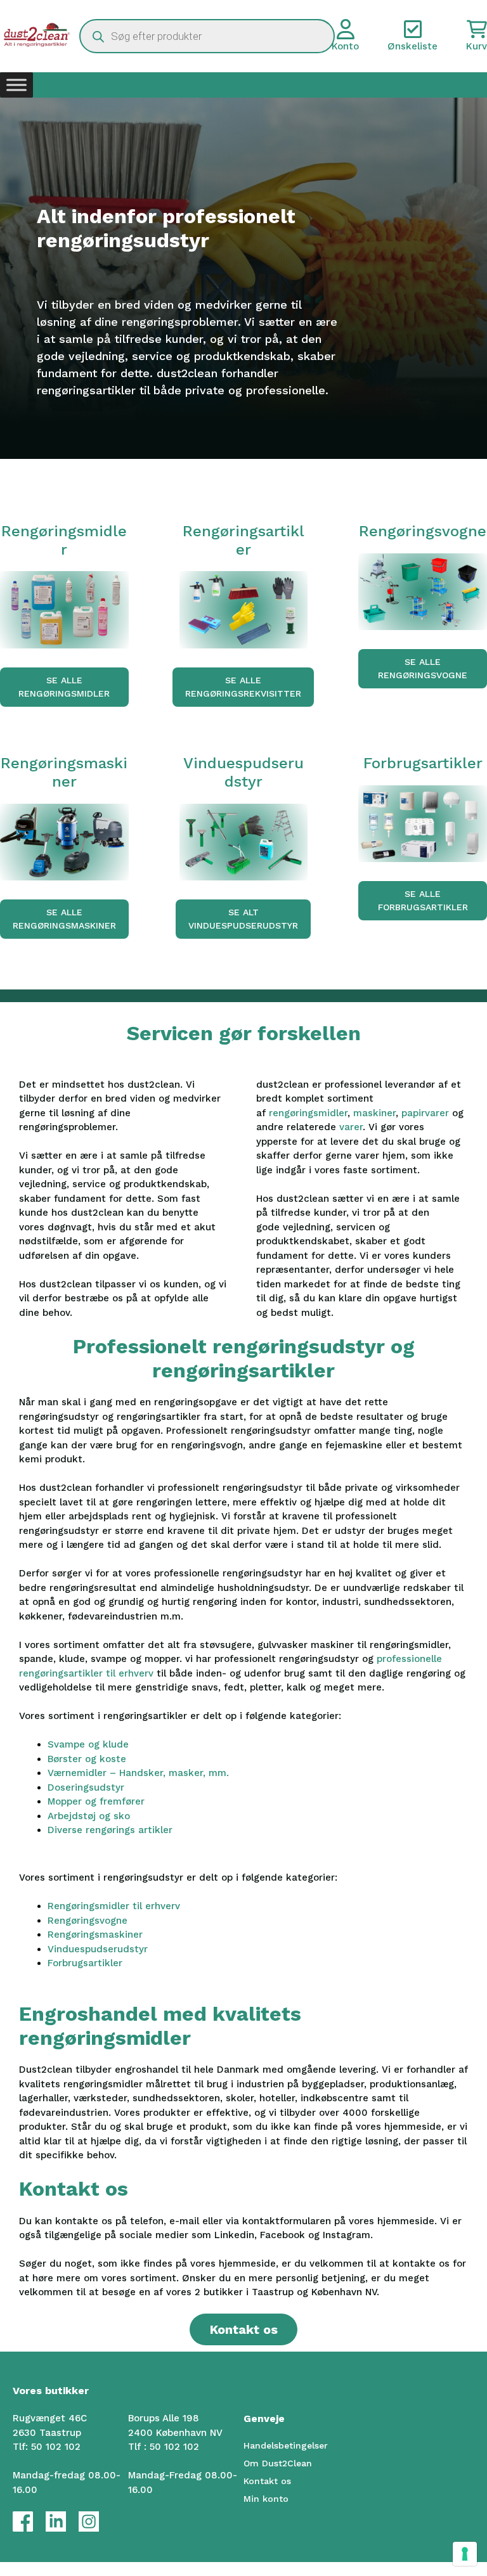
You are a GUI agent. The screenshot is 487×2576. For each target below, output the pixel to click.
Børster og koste (87, 1759)
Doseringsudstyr (86, 1787)
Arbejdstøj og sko (89, 1816)
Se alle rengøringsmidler (64, 687)
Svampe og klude (88, 1744)
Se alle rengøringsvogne (423, 668)
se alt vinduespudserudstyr (243, 919)
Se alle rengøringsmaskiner (64, 919)
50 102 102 (56, 2447)
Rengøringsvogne (88, 1921)
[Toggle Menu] (16, 85)
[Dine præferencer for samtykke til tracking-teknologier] (465, 2554)
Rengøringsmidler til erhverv (114, 1906)
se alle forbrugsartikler (423, 900)
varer (351, 1127)
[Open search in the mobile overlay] (207, 36)
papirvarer (427, 1113)
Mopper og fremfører (96, 1801)
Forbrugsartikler (85, 1963)
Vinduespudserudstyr (98, 1949)
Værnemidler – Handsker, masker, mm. (138, 1773)
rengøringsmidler (308, 1113)
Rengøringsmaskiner (95, 1935)
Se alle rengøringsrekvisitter (243, 687)
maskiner (374, 1113)
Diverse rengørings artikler (110, 1830)
